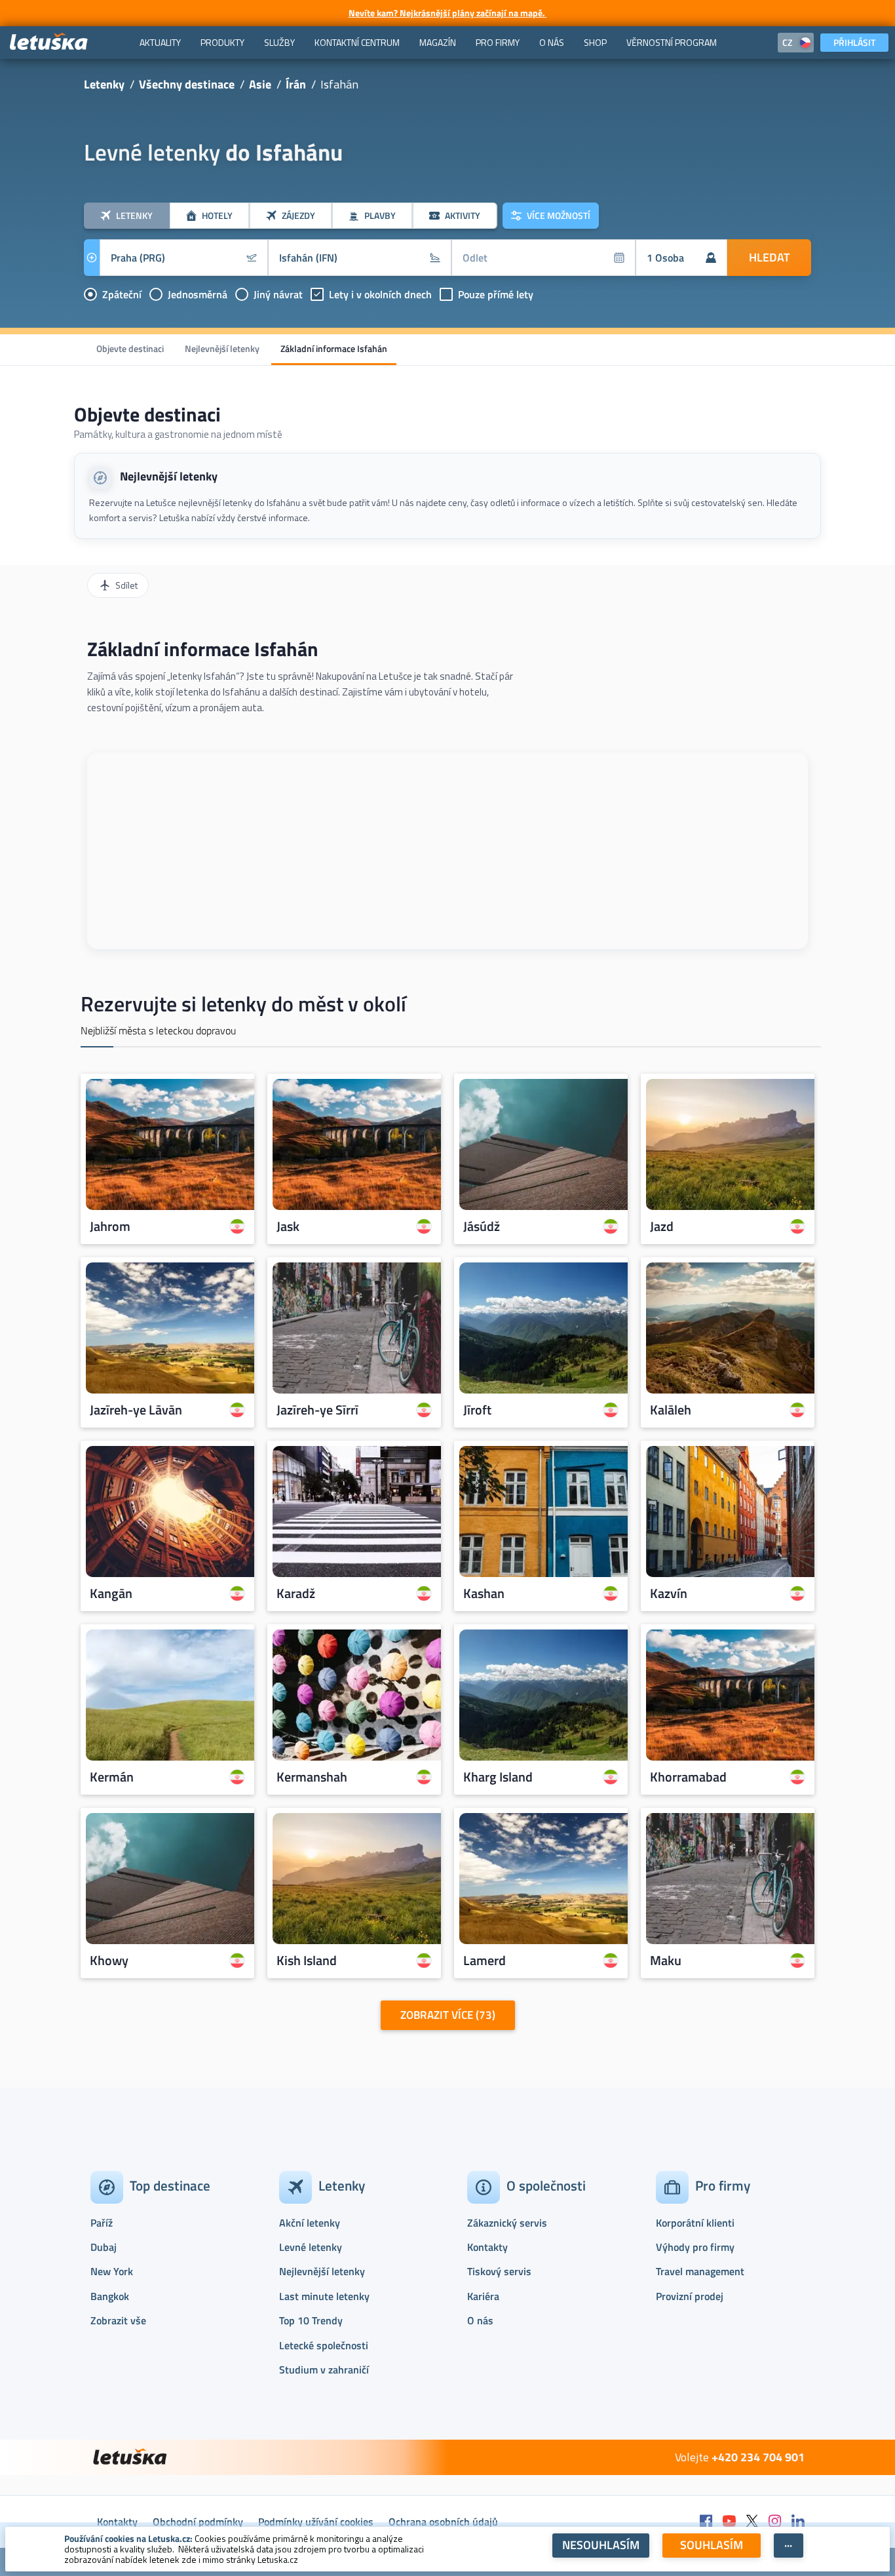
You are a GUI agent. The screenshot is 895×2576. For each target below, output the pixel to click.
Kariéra (483, 2296)
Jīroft (477, 1410)
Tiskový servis (499, 2271)
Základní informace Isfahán (334, 348)
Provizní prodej (690, 2296)
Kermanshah (312, 1777)
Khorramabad (688, 1777)
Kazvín (669, 1593)
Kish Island (307, 1961)
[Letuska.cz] (49, 42)
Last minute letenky (324, 2296)
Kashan (484, 1593)
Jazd (662, 1226)
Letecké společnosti (324, 2345)
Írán (296, 84)
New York (112, 2271)
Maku (666, 1961)
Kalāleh (671, 1410)
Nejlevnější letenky (222, 348)
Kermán (112, 1777)
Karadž (296, 1593)
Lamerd (485, 1961)
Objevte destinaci (130, 348)
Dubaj (104, 2247)
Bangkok (110, 2296)
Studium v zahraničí (324, 2370)
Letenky (104, 84)
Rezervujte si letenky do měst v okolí (243, 1004)
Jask (288, 1226)
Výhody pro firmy (695, 2247)
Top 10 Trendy (311, 2320)
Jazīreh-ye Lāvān (136, 1410)
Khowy (109, 1961)
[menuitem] (160, 43)
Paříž (102, 2223)
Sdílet (126, 585)
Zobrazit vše (118, 2320)
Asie (260, 84)
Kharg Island (498, 1777)
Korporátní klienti (695, 2223)
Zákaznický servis (507, 2223)
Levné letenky (311, 2247)
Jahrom (110, 1226)
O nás (480, 2320)
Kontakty (487, 2247)
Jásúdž (482, 1226)
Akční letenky (310, 2223)
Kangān (111, 1593)
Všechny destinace (187, 84)
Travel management (700, 2271)
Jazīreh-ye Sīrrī (317, 1410)
